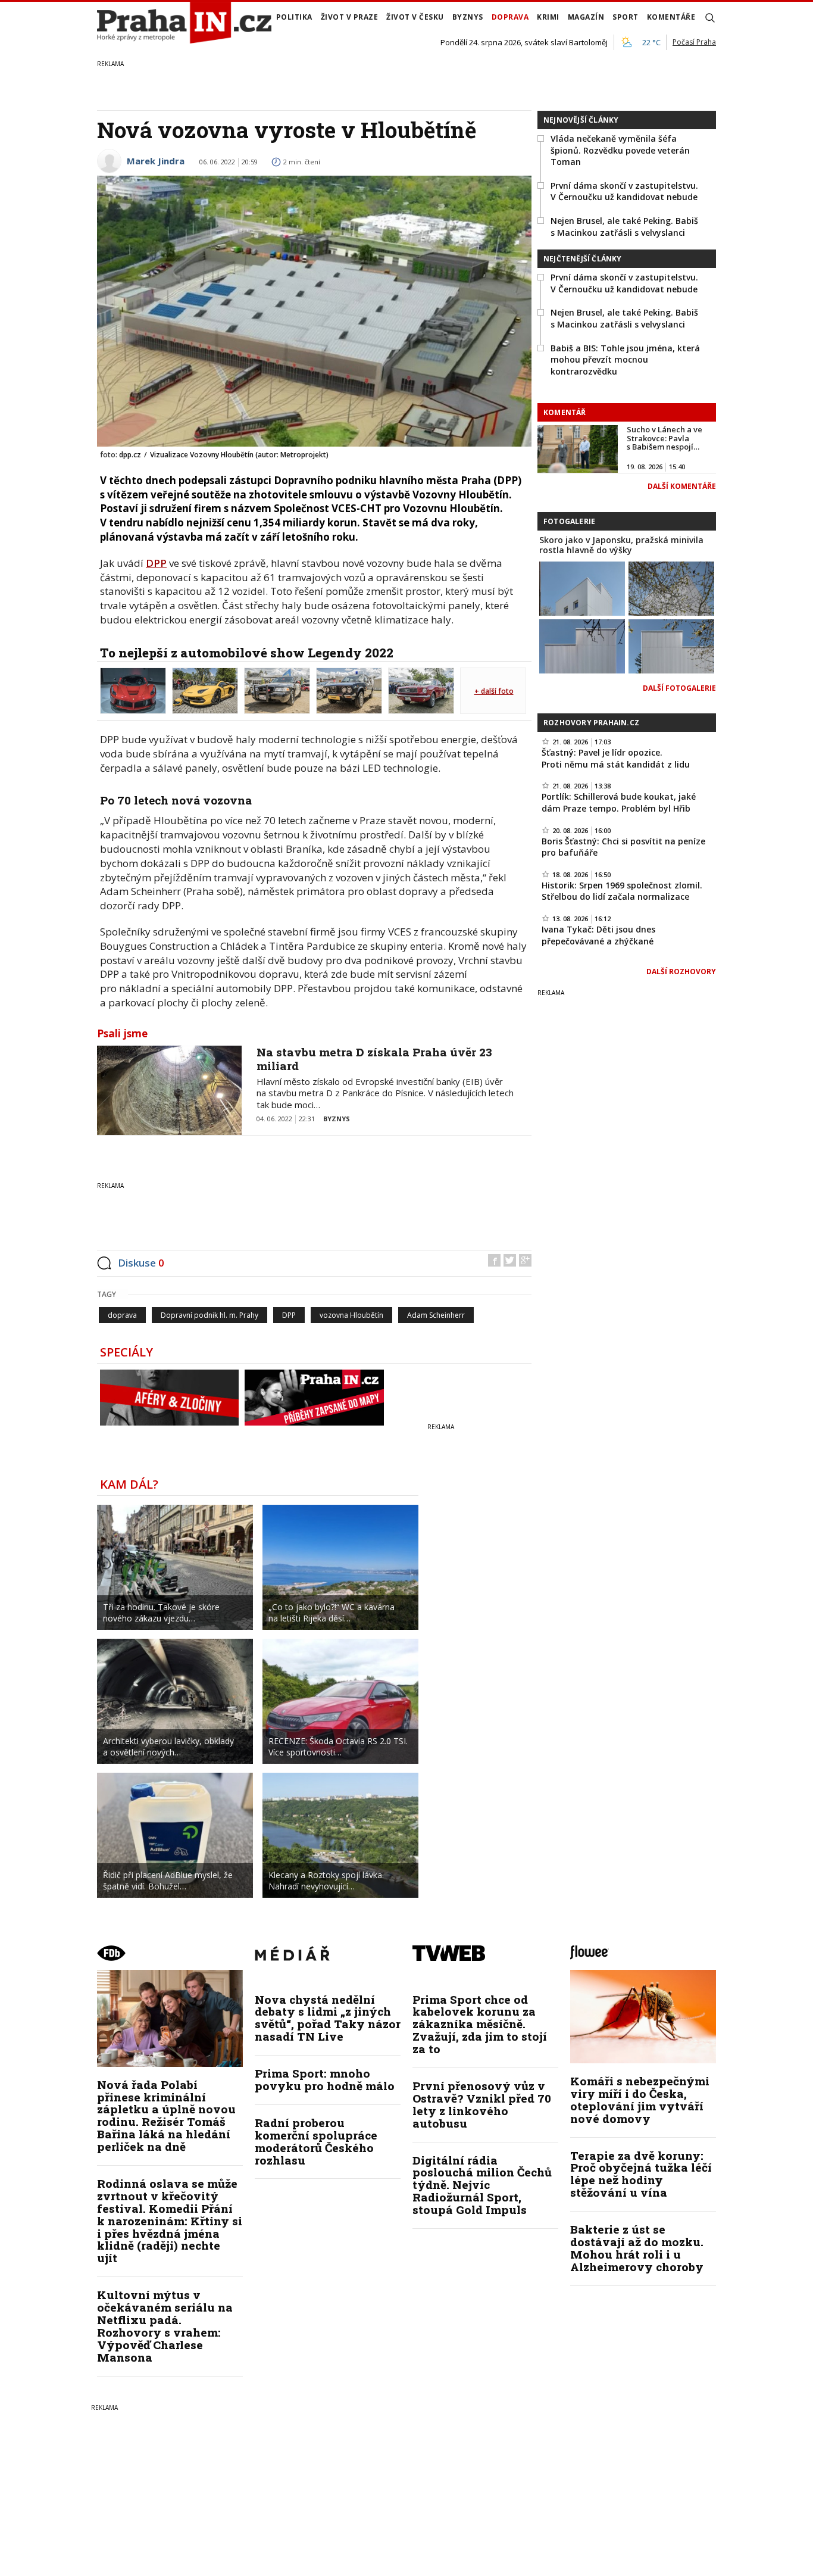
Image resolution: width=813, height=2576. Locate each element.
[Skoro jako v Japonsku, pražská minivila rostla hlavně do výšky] (582, 588)
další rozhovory (681, 972)
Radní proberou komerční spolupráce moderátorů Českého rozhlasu (316, 2141)
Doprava (510, 17)
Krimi (548, 17)
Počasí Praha (694, 42)
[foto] (133, 690)
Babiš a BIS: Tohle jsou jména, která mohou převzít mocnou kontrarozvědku (625, 360)
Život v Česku (415, 17)
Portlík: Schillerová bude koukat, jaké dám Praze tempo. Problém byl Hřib (619, 802)
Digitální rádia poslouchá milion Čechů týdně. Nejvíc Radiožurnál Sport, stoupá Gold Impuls (482, 2185)
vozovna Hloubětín (351, 1315)
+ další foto (494, 691)
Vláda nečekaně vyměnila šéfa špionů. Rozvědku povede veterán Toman (620, 150)
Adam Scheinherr (436, 1315)
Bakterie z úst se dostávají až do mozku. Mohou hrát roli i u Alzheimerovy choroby (637, 2248)
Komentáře (671, 17)
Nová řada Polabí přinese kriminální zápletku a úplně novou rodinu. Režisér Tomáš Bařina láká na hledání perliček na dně (166, 2115)
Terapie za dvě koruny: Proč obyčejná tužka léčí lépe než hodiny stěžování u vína (641, 2174)
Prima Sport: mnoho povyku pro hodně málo (325, 2079)
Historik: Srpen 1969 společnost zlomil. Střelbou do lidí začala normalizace (622, 891)
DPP (156, 563)
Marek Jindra (156, 161)
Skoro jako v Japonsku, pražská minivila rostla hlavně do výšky (621, 545)
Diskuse (141, 1263)
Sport (626, 17)
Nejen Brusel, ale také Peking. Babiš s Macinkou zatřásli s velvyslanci (624, 227)
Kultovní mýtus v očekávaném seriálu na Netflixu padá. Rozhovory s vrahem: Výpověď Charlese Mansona (165, 2326)
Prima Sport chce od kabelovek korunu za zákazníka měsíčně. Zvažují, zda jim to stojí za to (480, 2024)
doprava (122, 1315)
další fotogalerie (679, 688)
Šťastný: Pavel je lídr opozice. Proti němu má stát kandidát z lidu (616, 758)
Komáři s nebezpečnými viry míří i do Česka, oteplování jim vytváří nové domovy (640, 2100)
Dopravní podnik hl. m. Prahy (209, 1315)
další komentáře (682, 486)
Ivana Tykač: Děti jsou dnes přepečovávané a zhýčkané (598, 935)
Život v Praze (350, 17)
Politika (294, 17)
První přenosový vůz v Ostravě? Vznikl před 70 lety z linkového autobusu (482, 2104)
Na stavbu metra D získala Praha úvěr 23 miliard (374, 1059)
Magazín (586, 17)
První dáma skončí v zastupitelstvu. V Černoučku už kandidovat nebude (624, 191)
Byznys (468, 17)
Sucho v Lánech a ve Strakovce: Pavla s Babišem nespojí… (665, 438)
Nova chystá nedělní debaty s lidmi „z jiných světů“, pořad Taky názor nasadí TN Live (328, 2018)
